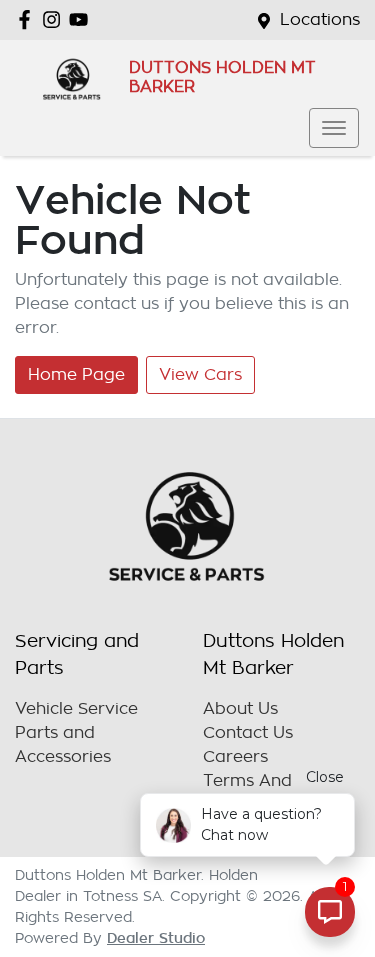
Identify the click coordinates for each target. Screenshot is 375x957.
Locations (320, 20)
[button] (334, 128)
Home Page (76, 375)
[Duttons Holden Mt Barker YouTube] (82, 19)
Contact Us (248, 733)
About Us (240, 709)
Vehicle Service (76, 709)
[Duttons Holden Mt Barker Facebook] (28, 19)
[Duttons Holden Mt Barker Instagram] (55, 19)
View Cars (200, 375)
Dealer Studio (156, 938)
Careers (235, 757)
